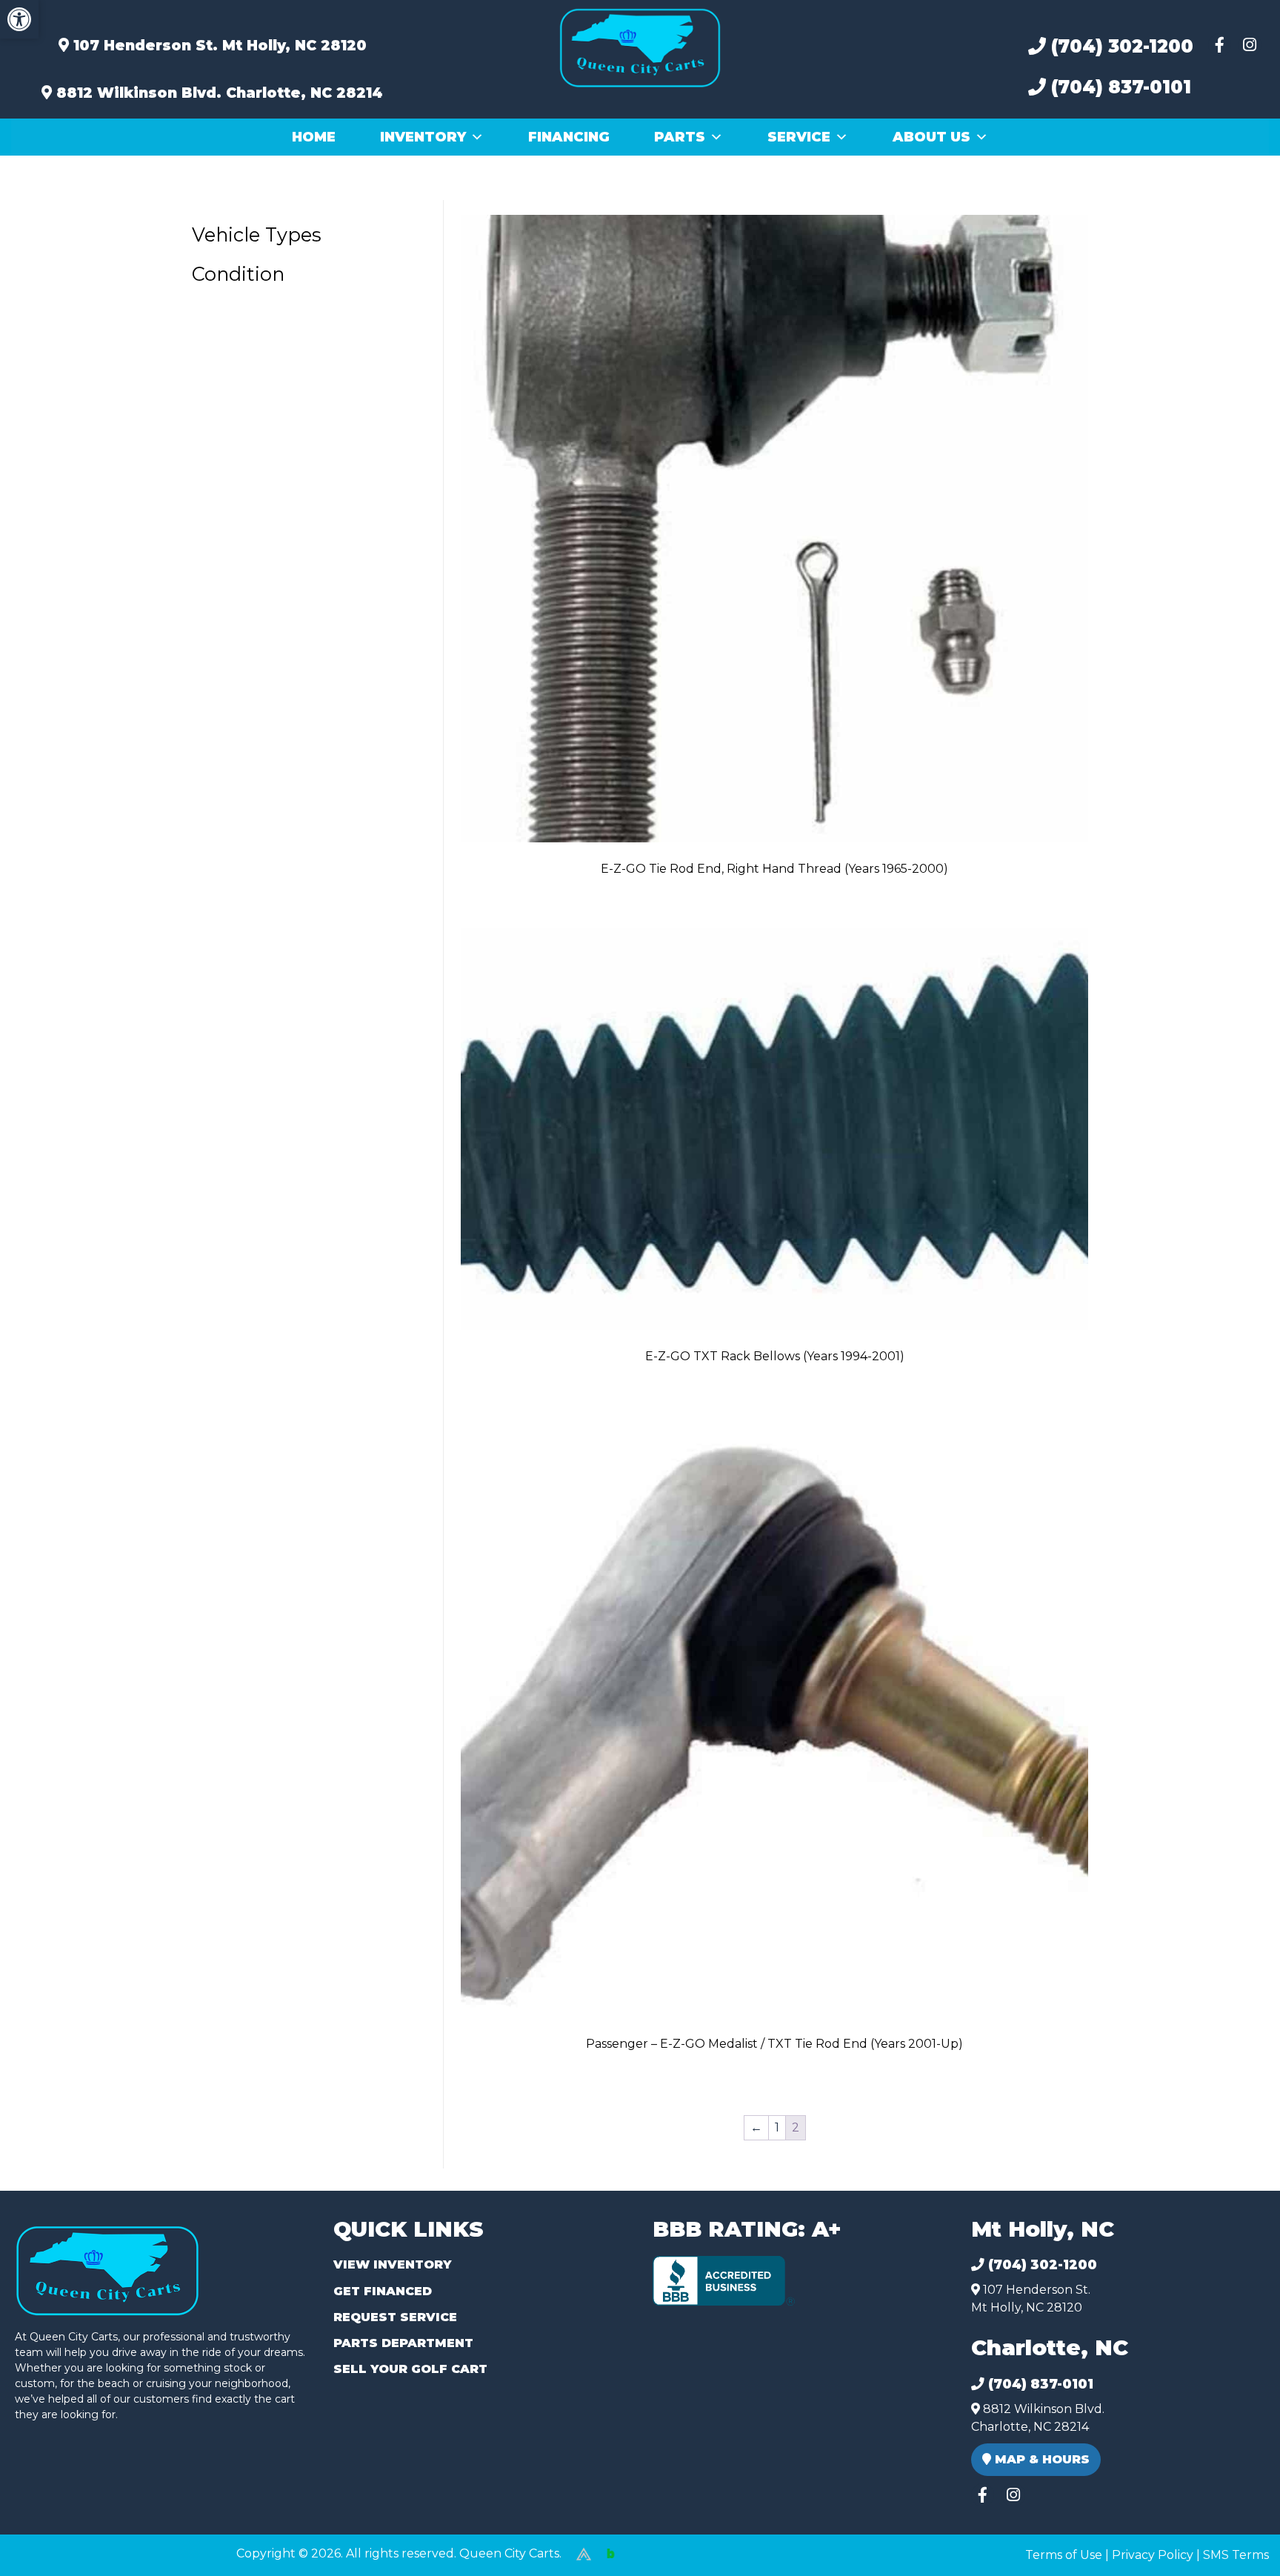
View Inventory (392, 2264)
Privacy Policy (1153, 2555)
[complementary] (1236, 2532)
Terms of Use (1064, 2555)
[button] (19, 19)
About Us (931, 137)
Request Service (395, 2317)
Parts (680, 137)
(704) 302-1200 (1120, 46)
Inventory (423, 137)
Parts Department (403, 2343)
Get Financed (383, 2291)
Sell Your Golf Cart (410, 2369)
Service (799, 137)
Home (314, 137)
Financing (569, 137)
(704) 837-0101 (1119, 87)
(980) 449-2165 (51, 2547)
